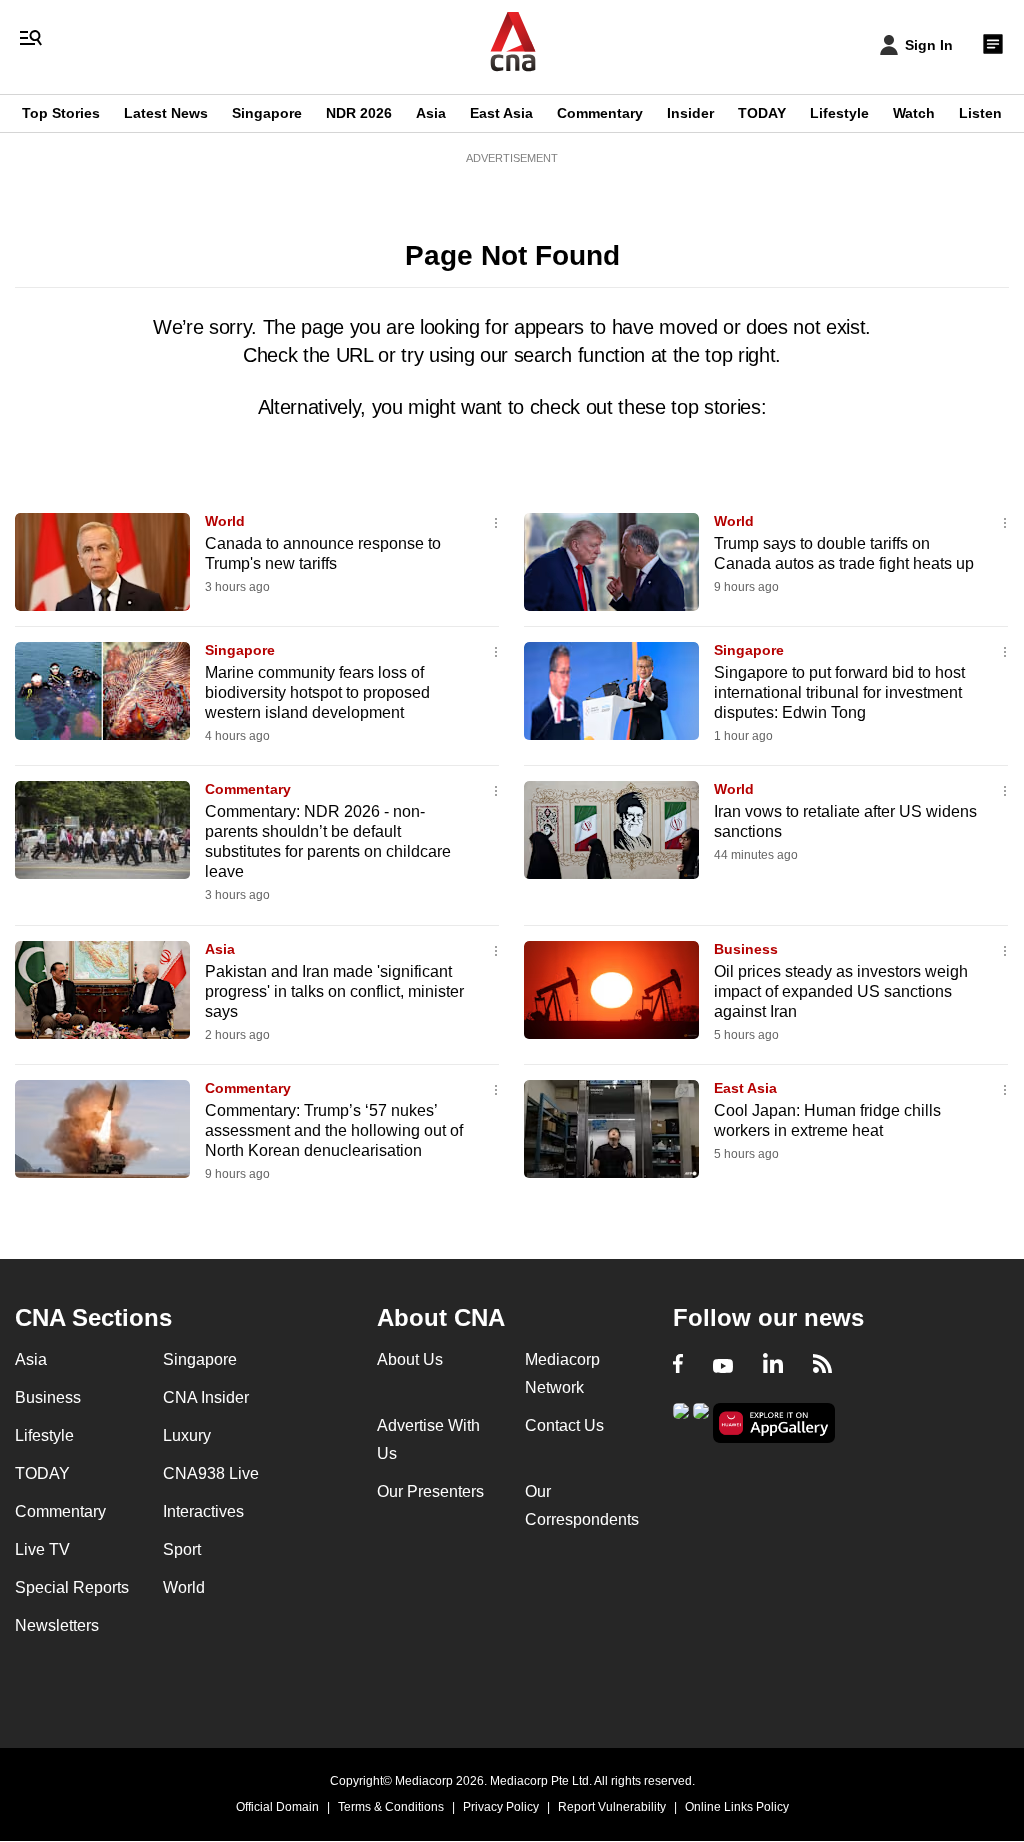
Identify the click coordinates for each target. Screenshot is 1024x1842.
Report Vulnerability (612, 1807)
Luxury (187, 1435)
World (225, 521)
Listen (980, 113)
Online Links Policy (737, 1807)
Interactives (203, 1511)
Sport (182, 1549)
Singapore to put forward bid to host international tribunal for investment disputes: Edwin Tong (839, 692)
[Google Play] (681, 1421)
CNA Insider (206, 1397)
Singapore (267, 113)
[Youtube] (723, 1366)
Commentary (600, 113)
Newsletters (57, 1625)
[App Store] (701, 1421)
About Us (410, 1359)
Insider (690, 113)
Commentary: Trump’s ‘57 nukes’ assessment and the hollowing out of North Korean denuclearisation (334, 1130)
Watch (914, 113)
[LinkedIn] (773, 1366)
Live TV (42, 1549)
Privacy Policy (501, 1807)
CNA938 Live (211, 1473)
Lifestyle (839, 113)
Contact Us (564, 1425)
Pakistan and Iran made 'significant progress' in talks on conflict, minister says (334, 991)
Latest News (166, 113)
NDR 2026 (359, 113)
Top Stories (61, 113)
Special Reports (72, 1587)
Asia (431, 113)
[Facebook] (678, 1366)
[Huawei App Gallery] (774, 1423)
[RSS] (822, 1366)
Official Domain (277, 1807)
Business (746, 949)
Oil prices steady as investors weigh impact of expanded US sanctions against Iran (841, 991)
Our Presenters (430, 1491)
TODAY (762, 113)
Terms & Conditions (391, 1807)
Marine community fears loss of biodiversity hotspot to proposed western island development (317, 692)
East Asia (501, 113)
